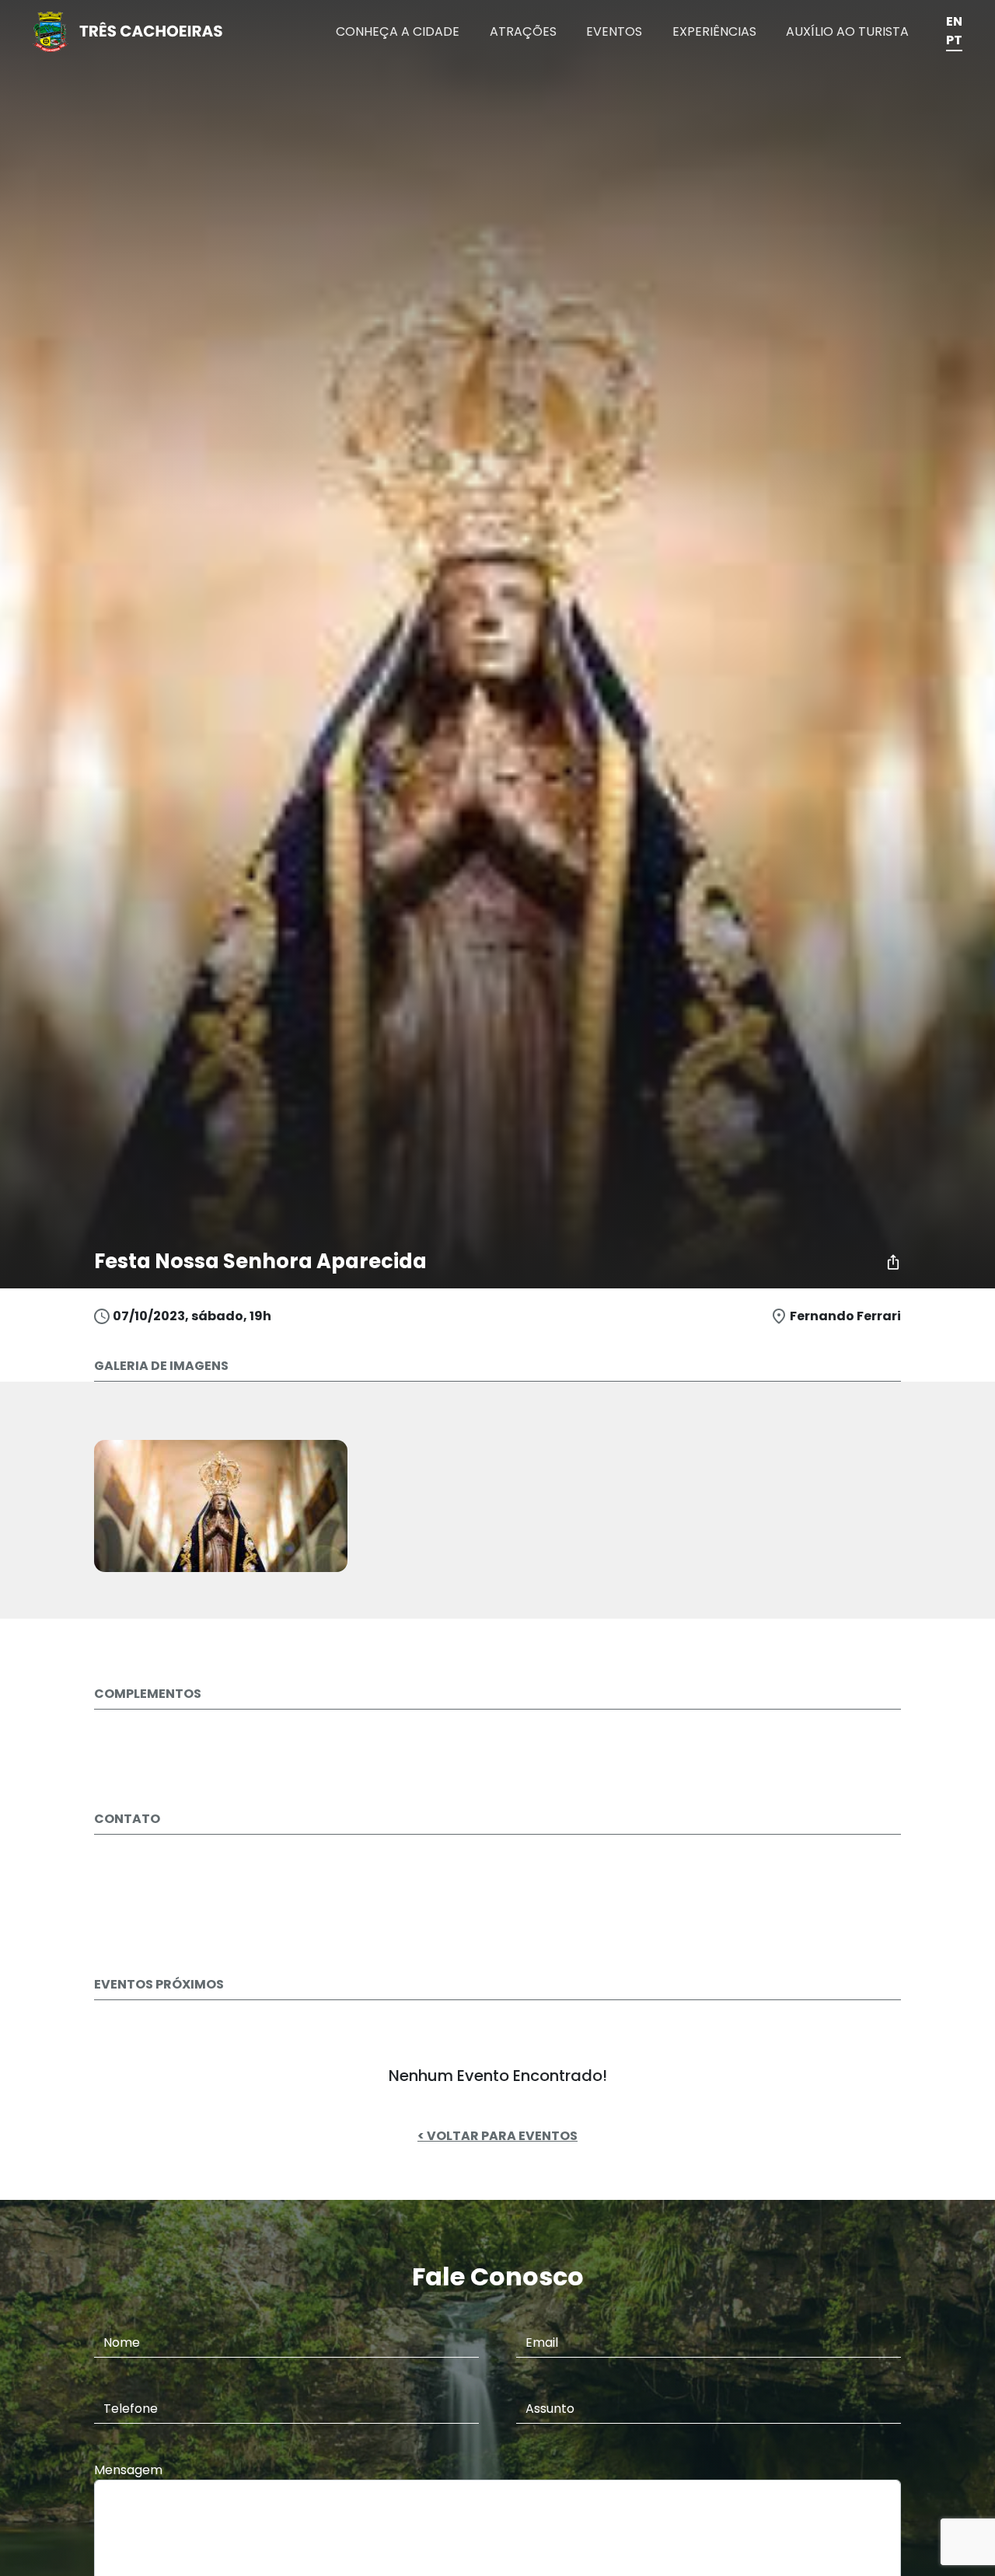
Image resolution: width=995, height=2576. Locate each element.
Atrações (523, 31)
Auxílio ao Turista (847, 31)
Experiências (714, 31)
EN (954, 21)
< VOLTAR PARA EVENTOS (497, 2136)
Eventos (614, 31)
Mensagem (128, 2470)
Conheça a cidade (398, 31)
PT (954, 40)
